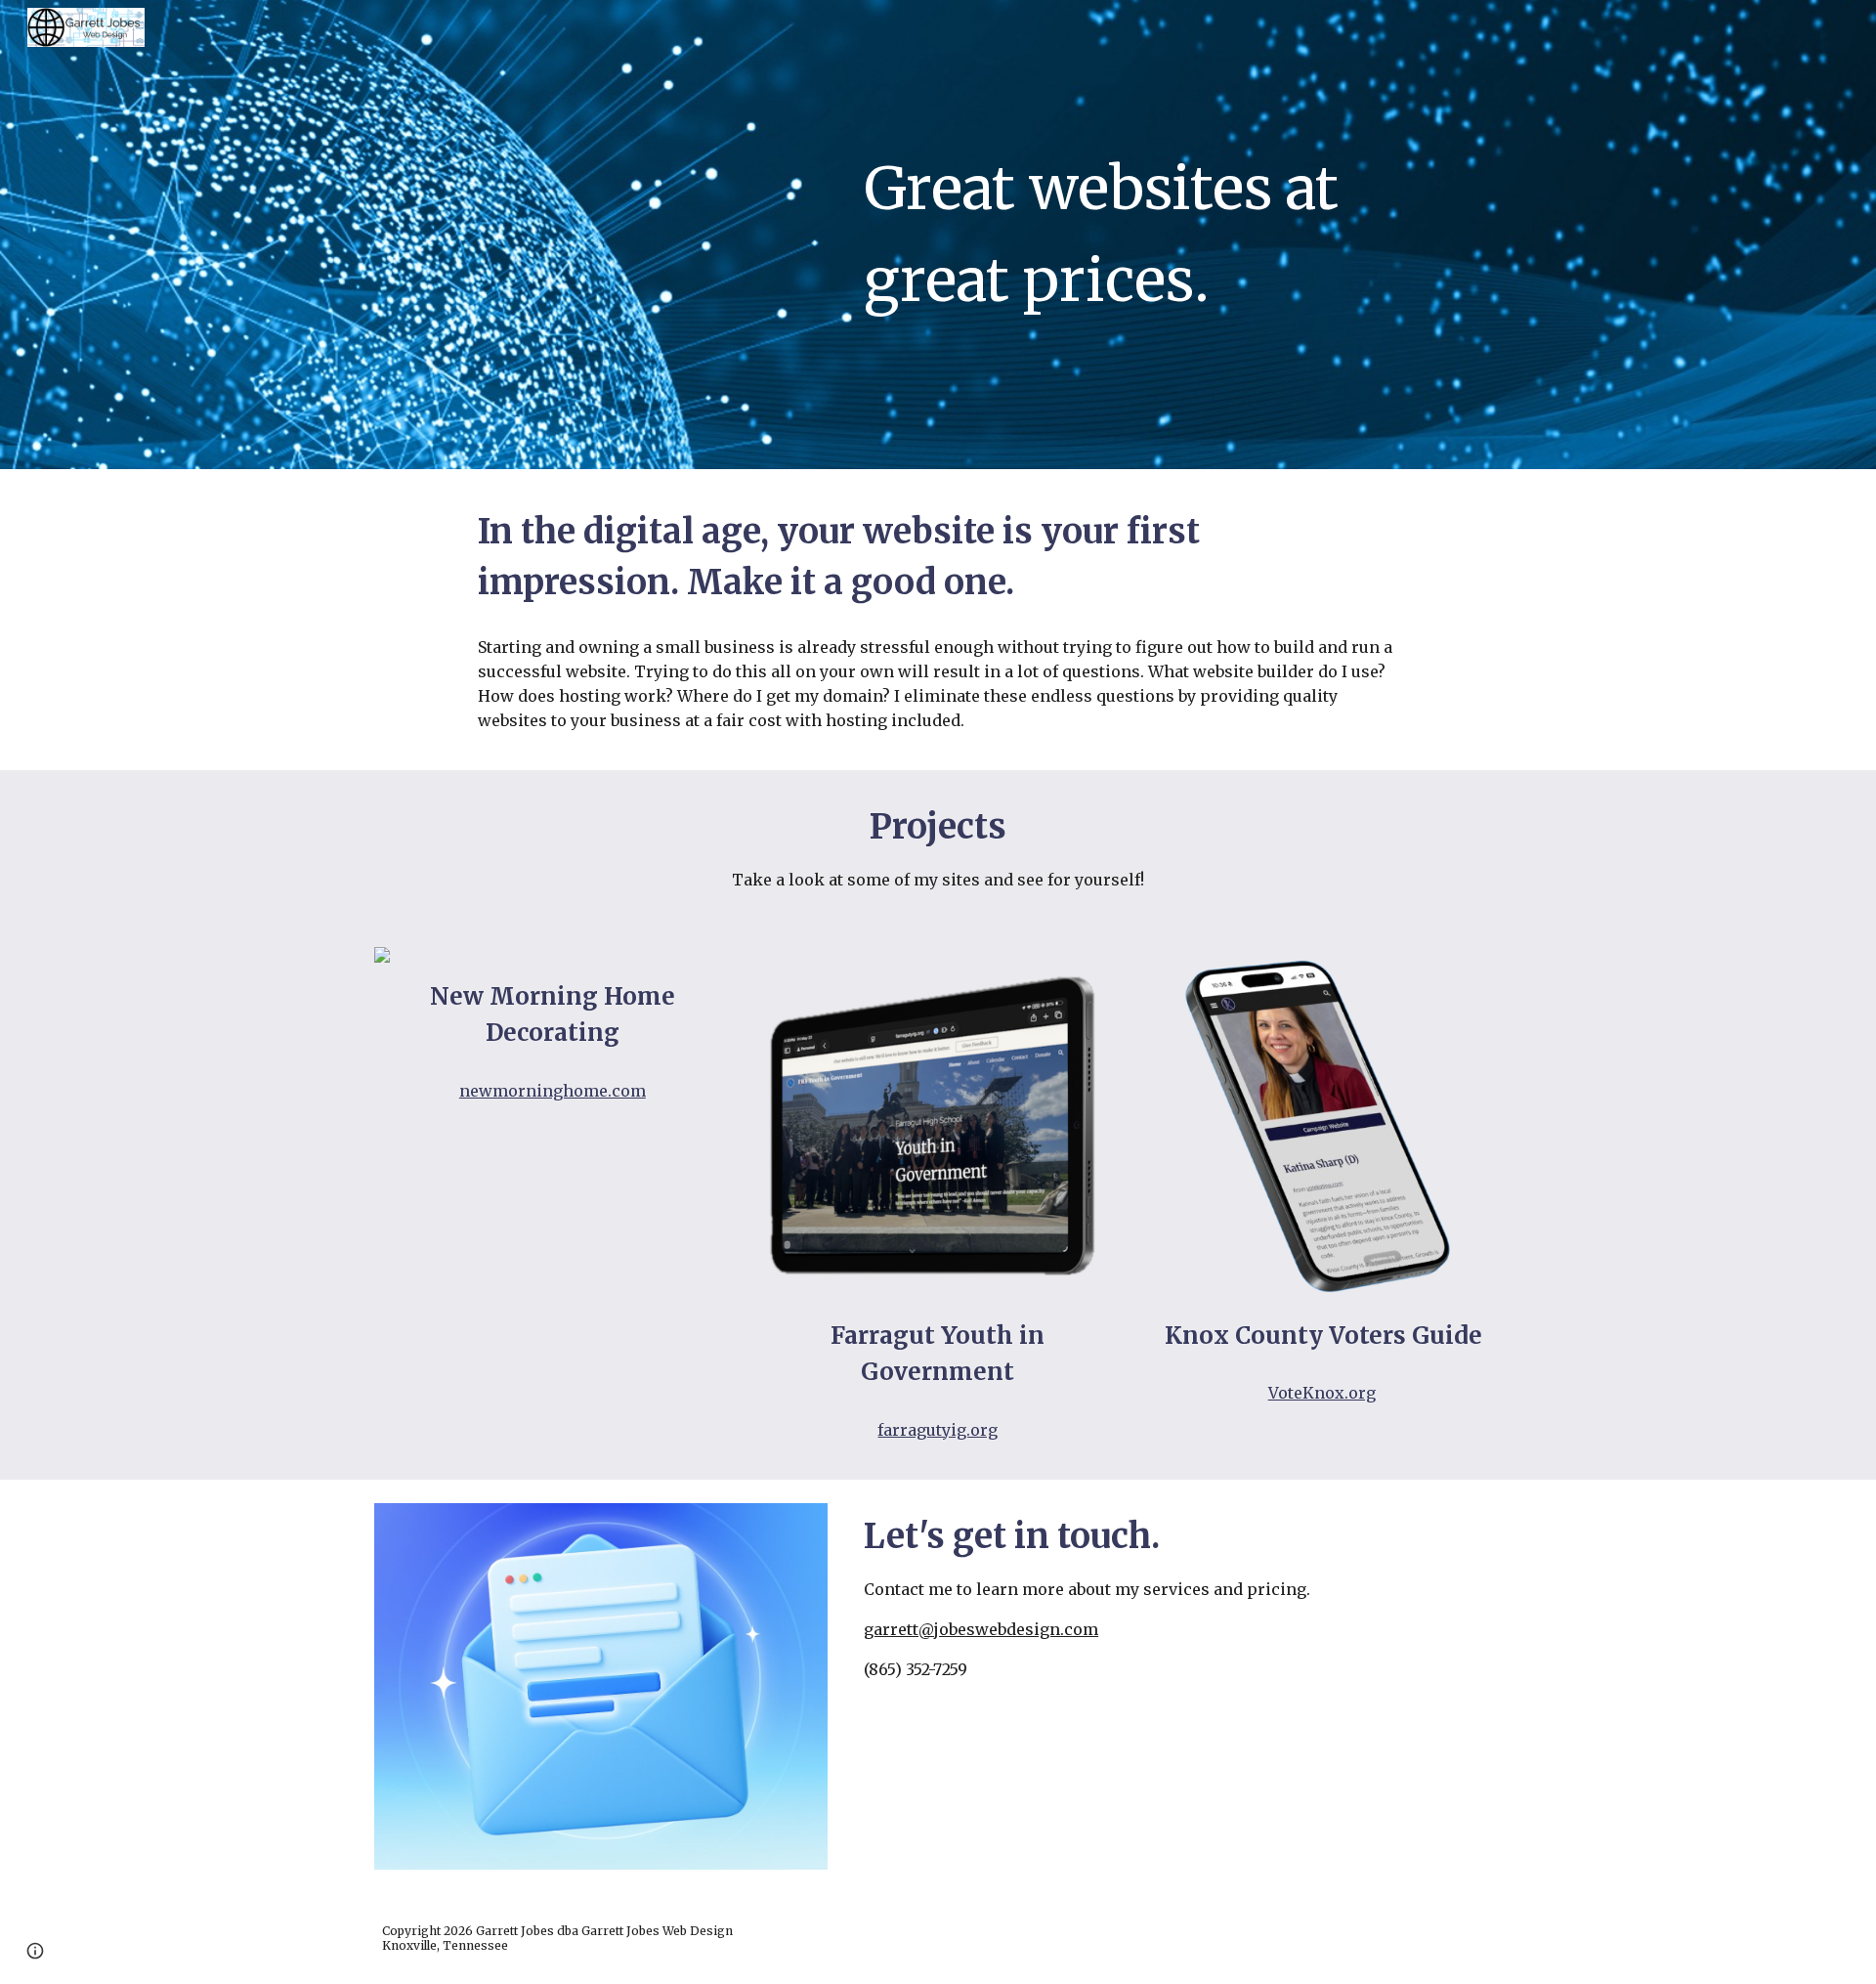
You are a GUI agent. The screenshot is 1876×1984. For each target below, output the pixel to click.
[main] (1179, 234)
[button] (35, 1951)
